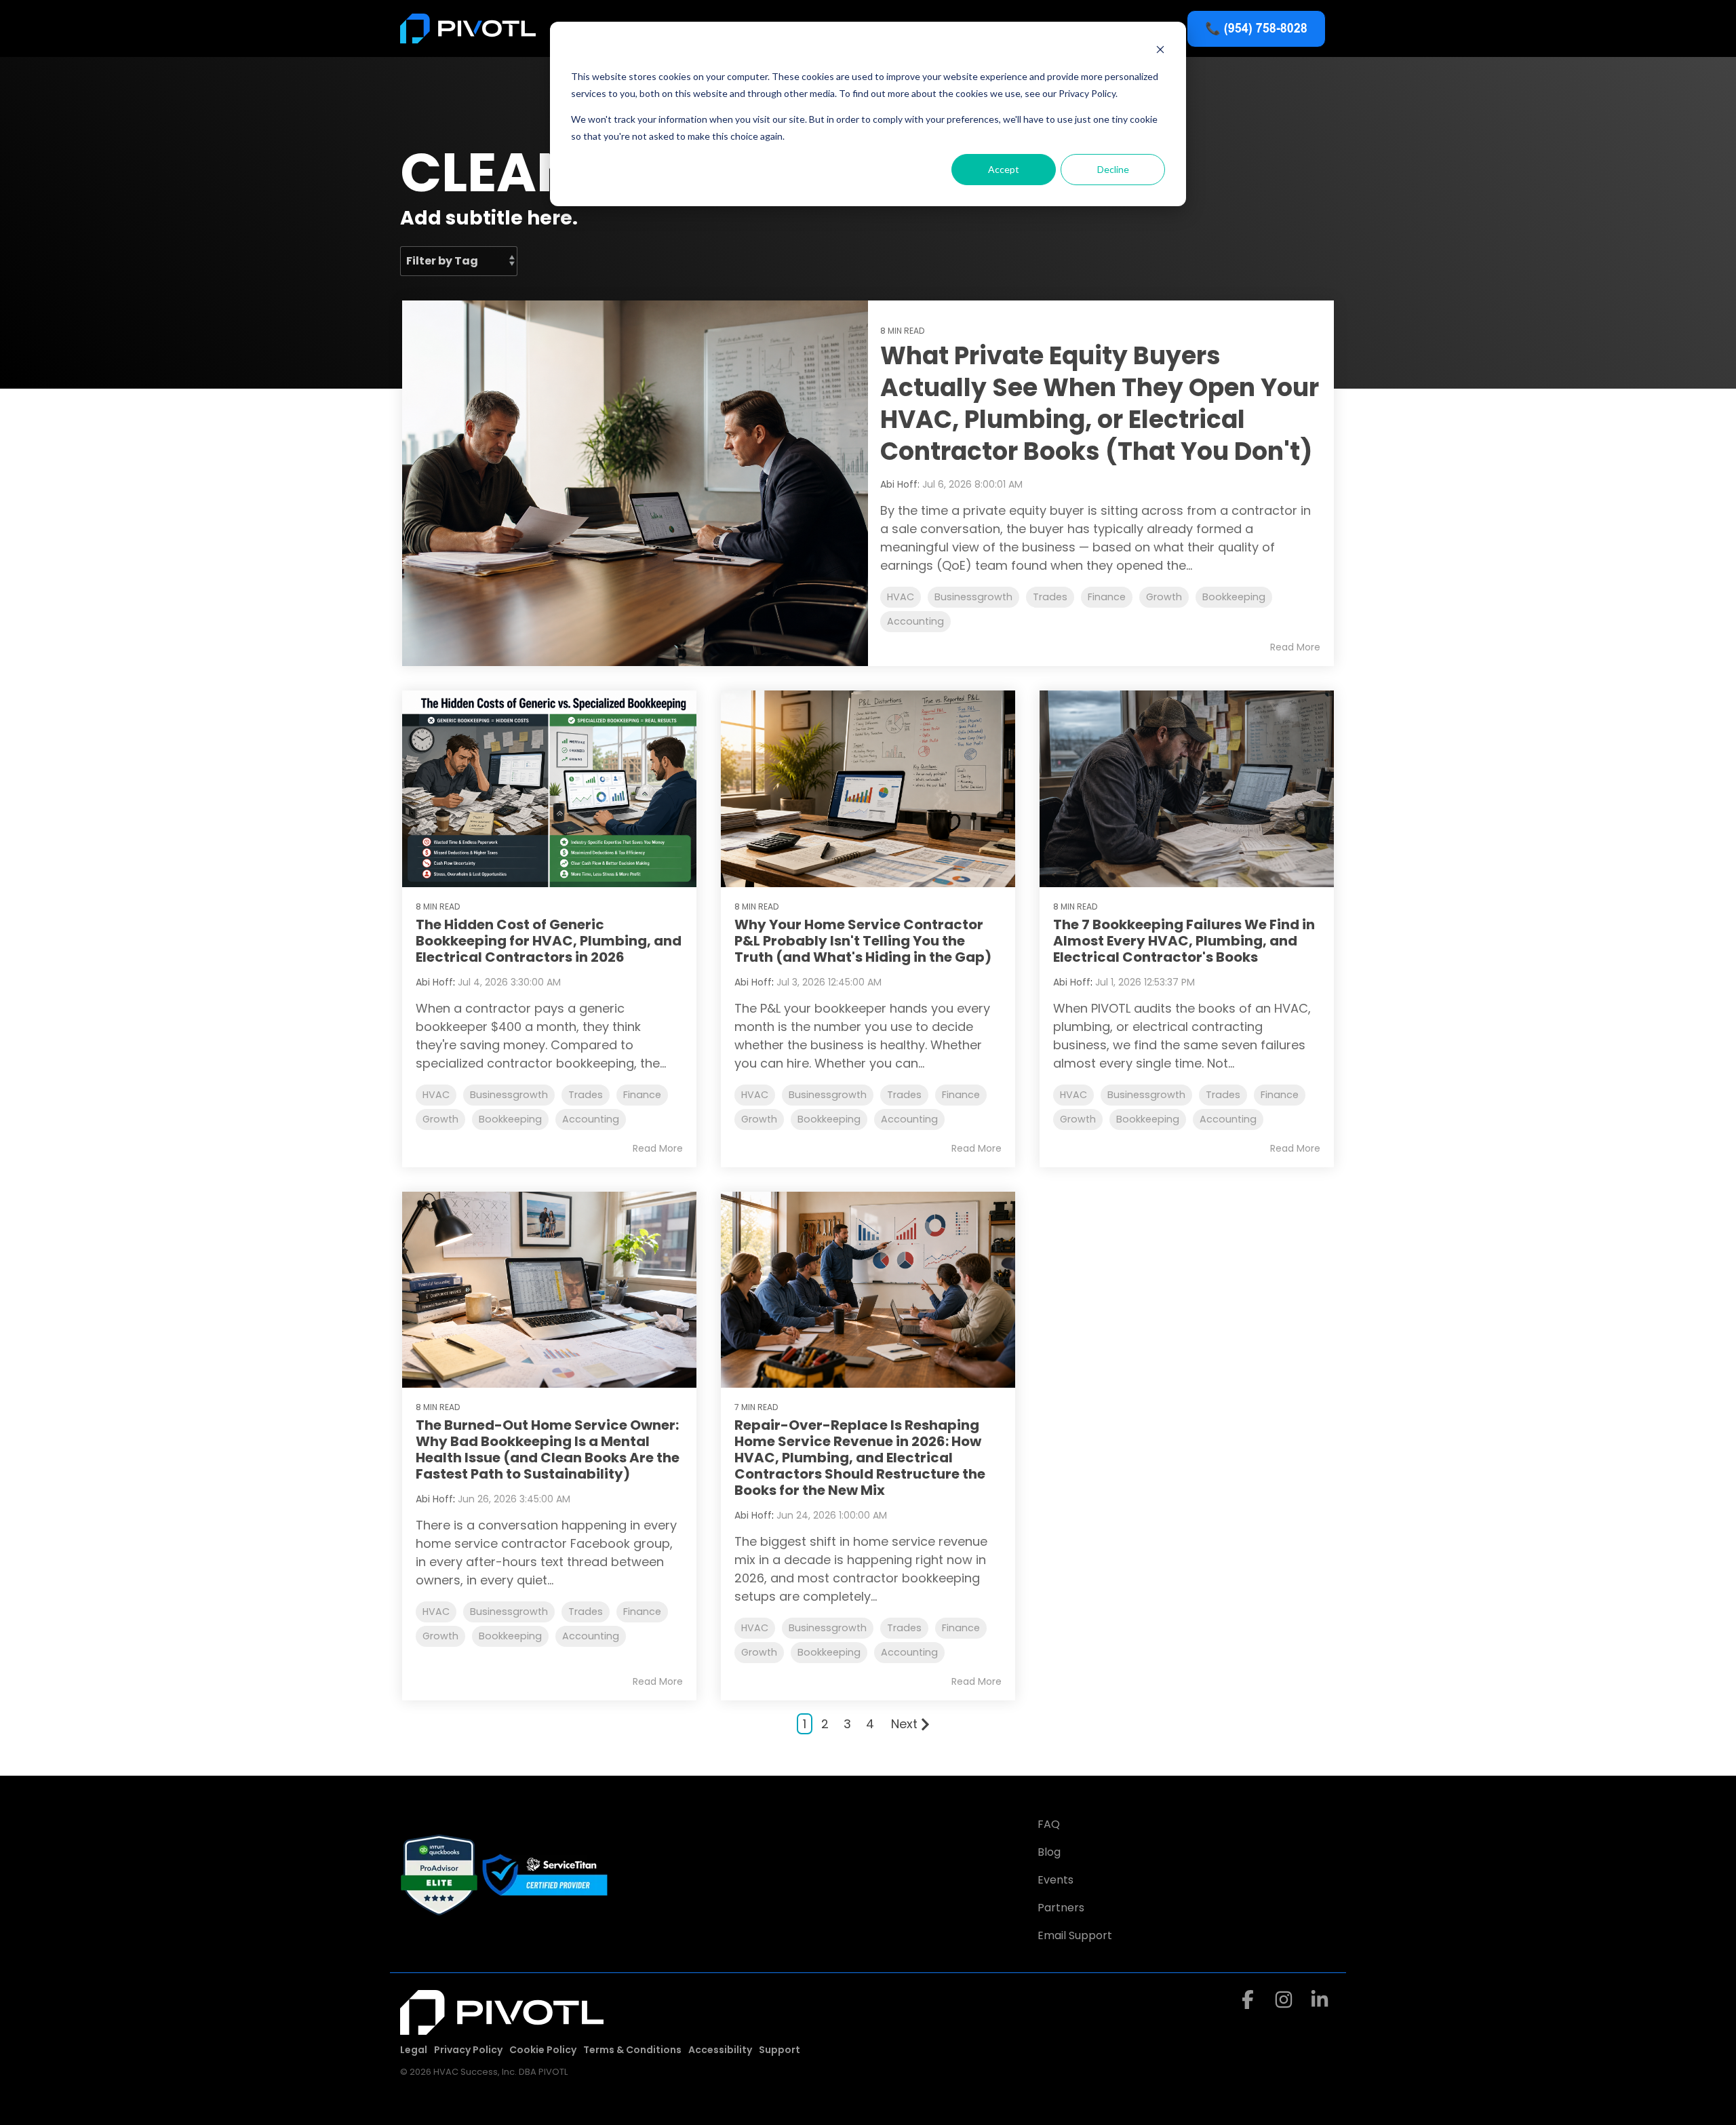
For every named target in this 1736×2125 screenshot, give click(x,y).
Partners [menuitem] (1061, 1908)
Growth (1164, 597)
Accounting (915, 621)
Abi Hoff (434, 982)
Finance (1107, 597)
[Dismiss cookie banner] (1160, 51)
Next (904, 1724)
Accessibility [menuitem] (720, 2050)
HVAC (901, 597)
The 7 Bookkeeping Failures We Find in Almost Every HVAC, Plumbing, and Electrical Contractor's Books (1184, 941)
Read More (1295, 647)
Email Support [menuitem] (1075, 1935)
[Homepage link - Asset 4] (502, 2027)
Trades (1050, 597)
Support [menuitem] (780, 2050)
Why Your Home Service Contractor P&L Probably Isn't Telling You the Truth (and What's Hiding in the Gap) (863, 941)
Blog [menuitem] (1049, 1852)
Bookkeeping (1234, 597)
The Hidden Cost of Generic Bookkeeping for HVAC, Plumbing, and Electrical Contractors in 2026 (549, 941)
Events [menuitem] (1056, 1880)
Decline (1113, 169)
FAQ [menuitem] (1049, 1824)
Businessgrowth (973, 597)
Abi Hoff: (901, 484)
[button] (1249, 2003)
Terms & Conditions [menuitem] (632, 2050)
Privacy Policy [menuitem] (468, 2050)
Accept (1004, 169)
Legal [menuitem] (414, 2050)
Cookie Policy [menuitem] (543, 2050)
